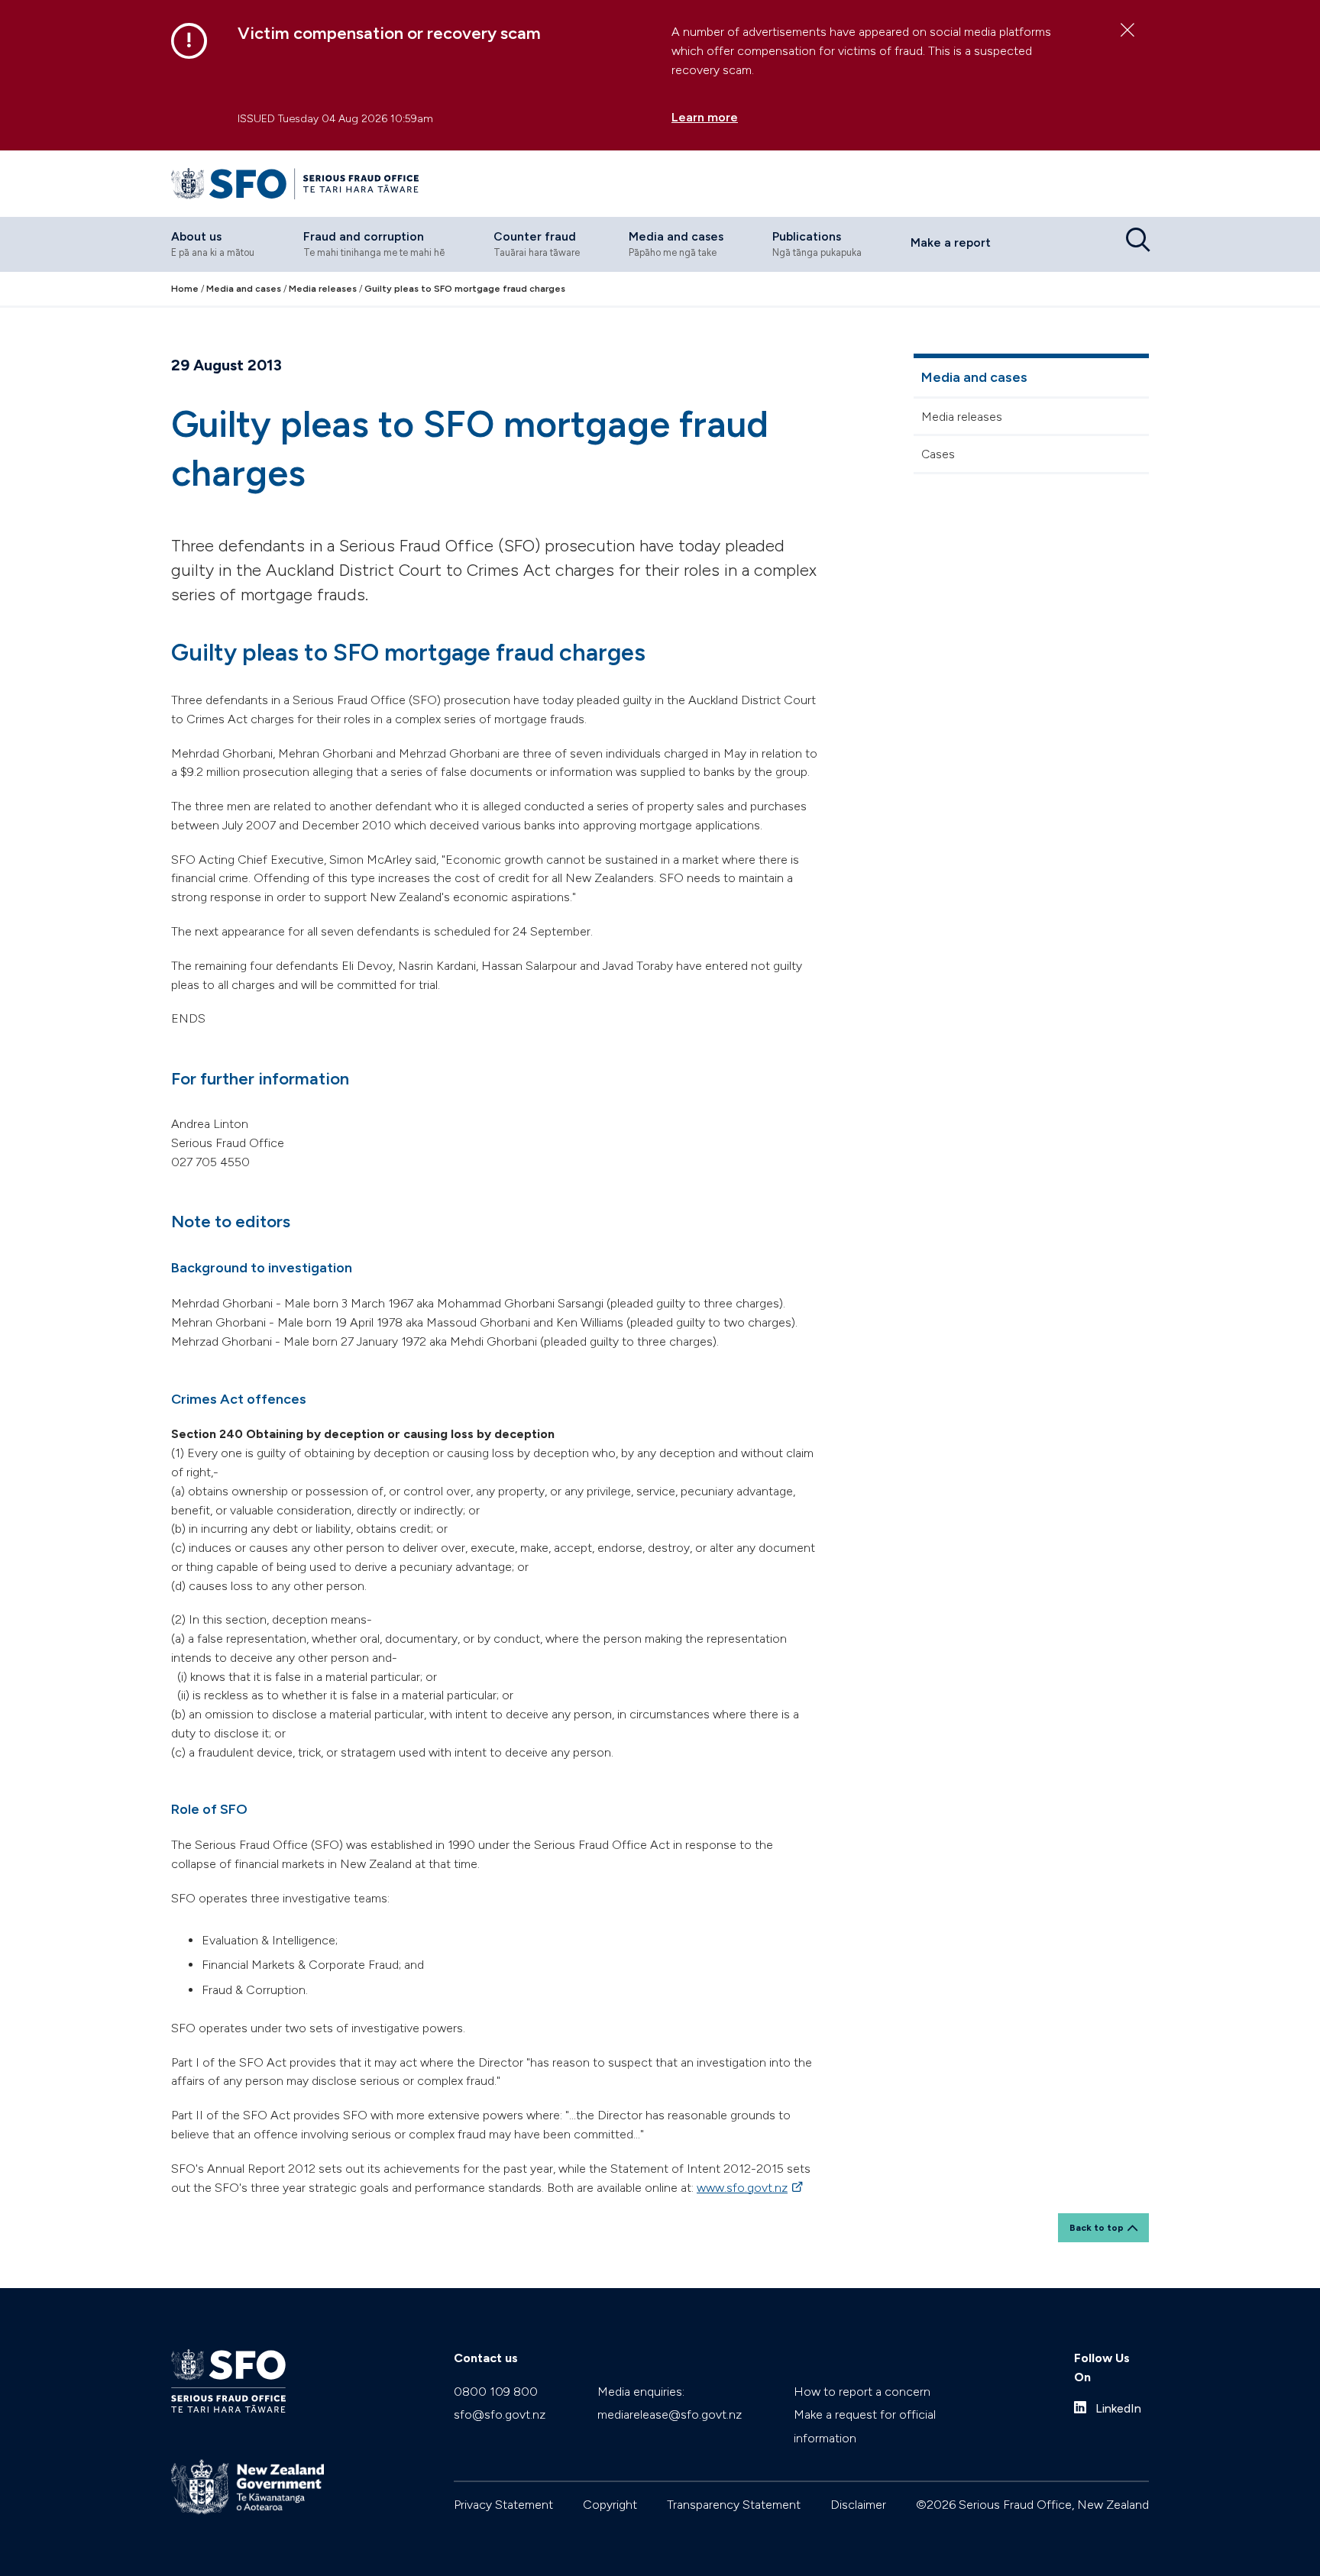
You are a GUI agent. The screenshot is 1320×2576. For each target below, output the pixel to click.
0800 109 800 (496, 2392)
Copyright (610, 2505)
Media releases (962, 417)
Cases (938, 454)
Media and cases (974, 377)
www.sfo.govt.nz (751, 2188)
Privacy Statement (503, 2505)
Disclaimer (858, 2505)
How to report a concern (862, 2392)
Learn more (705, 117)
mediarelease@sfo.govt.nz (670, 2414)
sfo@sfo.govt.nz (500, 2414)
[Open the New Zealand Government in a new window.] (247, 2487)
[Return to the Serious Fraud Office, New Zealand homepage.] (295, 184)
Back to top (1097, 2228)
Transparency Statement (734, 2505)
